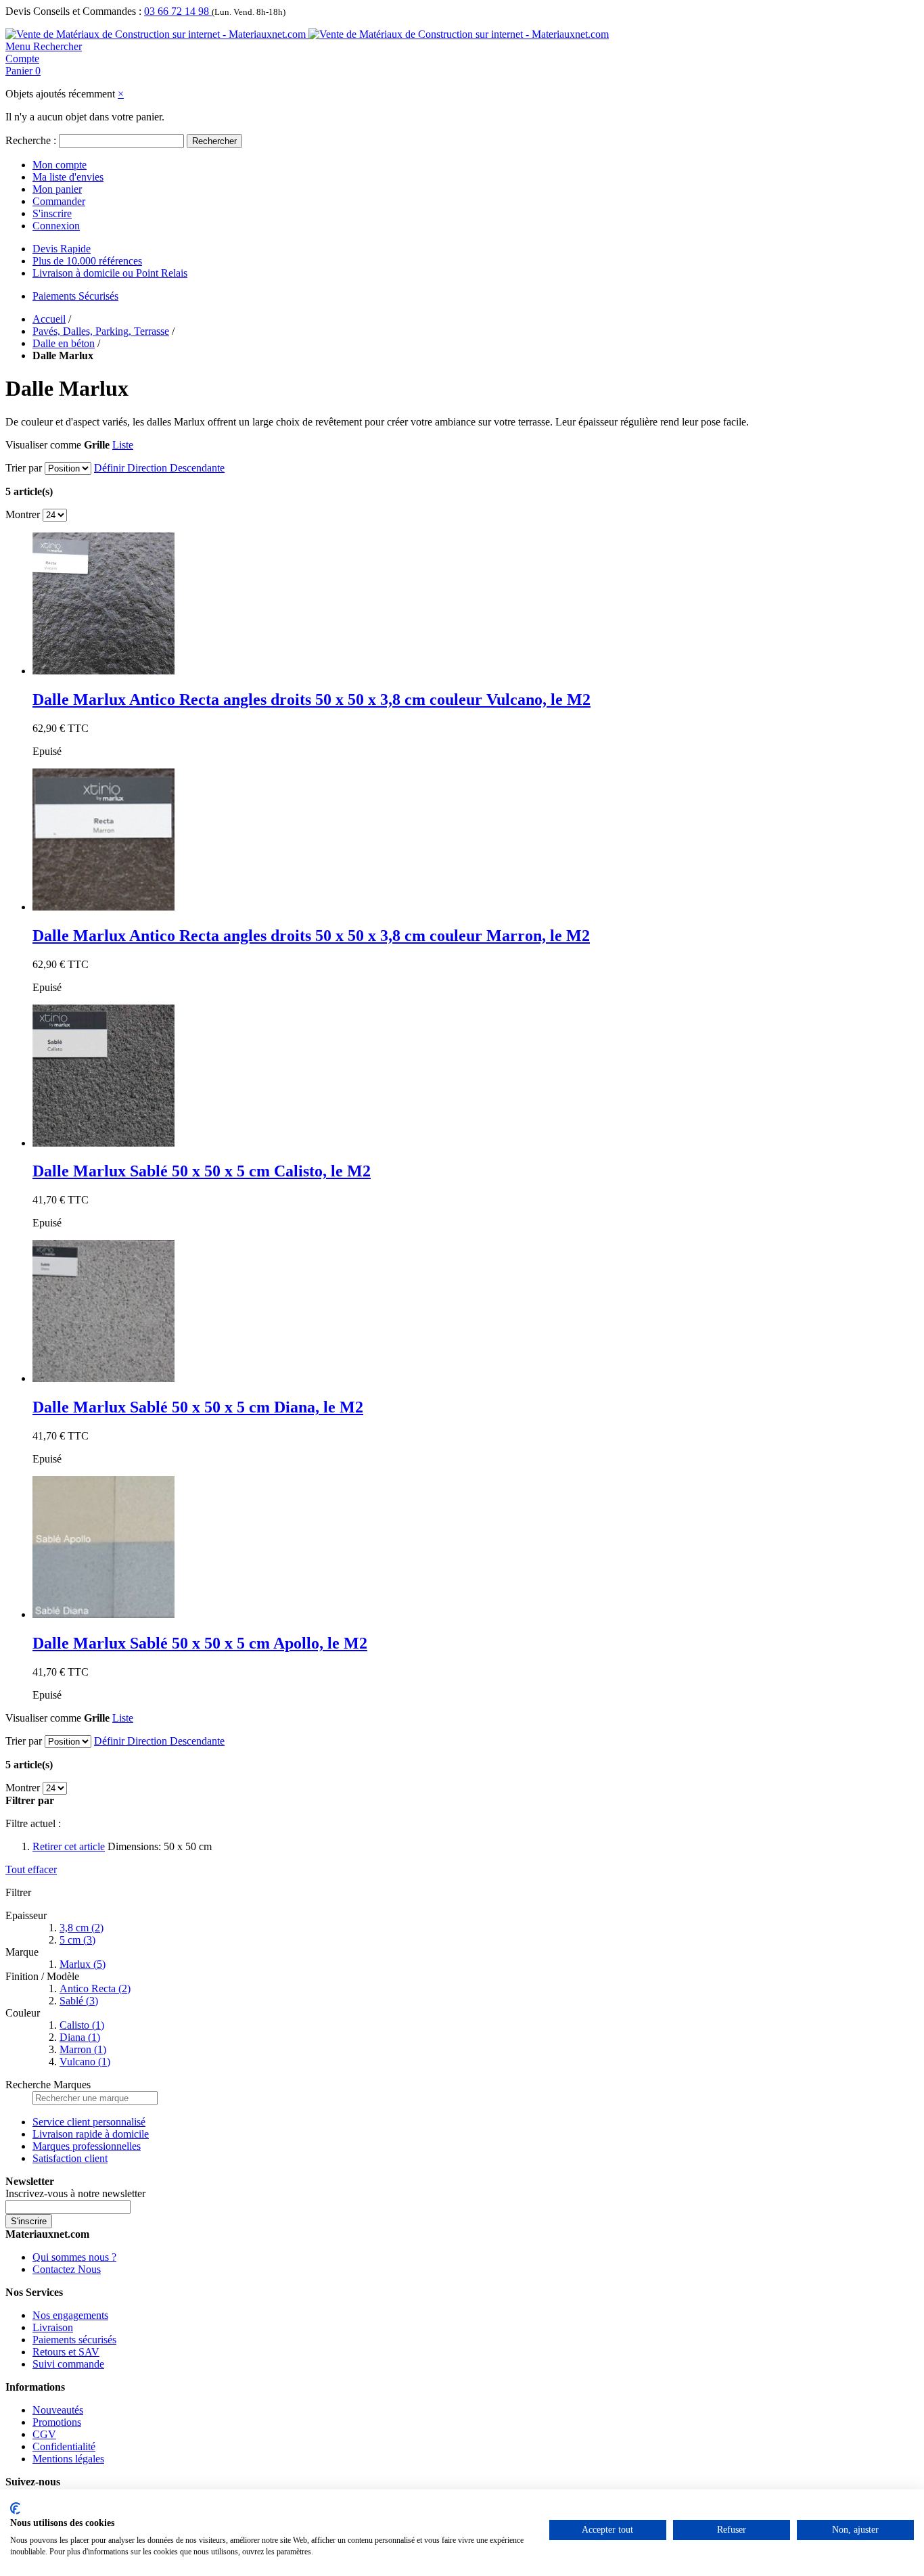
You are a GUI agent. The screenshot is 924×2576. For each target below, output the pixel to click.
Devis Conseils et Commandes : (73, 11)
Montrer (23, 514)
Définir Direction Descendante (159, 468)
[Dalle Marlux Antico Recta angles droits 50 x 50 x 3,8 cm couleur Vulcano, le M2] (103, 671)
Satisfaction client (70, 2158)
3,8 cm (82, 1928)
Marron (83, 2049)
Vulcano (85, 2062)
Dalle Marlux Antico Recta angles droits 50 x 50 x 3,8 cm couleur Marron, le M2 (311, 936)
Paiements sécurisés (74, 2340)
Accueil (49, 319)
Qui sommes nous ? (74, 2257)
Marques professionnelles (87, 2146)
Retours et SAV (66, 2352)
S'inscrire (52, 213)
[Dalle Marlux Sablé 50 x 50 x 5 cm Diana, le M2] (103, 1378)
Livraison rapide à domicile (91, 2134)
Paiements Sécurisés (75, 296)
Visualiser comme (43, 445)
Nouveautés (58, 2410)
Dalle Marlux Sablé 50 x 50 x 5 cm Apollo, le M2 (200, 1643)
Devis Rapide (62, 249)
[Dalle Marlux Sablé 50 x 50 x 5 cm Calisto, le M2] (103, 1143)
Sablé (79, 2001)
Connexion (56, 226)
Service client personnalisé (89, 2122)
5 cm (77, 1940)
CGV (44, 2434)
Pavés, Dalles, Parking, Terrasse (101, 331)
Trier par (24, 468)
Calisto (82, 2025)
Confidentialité (64, 2446)
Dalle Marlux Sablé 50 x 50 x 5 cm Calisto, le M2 (202, 1171)
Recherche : (31, 140)
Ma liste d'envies (68, 177)
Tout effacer (31, 1869)
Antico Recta (95, 1988)
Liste (123, 445)
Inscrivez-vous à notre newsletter (75, 2193)
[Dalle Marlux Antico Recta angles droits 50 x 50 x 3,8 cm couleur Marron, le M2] (103, 907)
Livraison (53, 2327)
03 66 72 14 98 (178, 11)
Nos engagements (70, 2315)
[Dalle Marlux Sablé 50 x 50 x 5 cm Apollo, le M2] (103, 1614)
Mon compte (60, 165)
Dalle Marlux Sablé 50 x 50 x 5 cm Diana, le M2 (198, 1407)
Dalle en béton (64, 343)
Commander (59, 201)
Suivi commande (68, 2364)
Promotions (57, 2422)
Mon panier (57, 189)
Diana (80, 2037)
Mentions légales (68, 2459)
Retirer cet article (69, 1846)
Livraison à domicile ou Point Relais (110, 273)
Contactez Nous (67, 2269)
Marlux (83, 1964)
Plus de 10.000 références (87, 261)
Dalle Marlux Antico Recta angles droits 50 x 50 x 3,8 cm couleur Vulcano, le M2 (311, 699)
